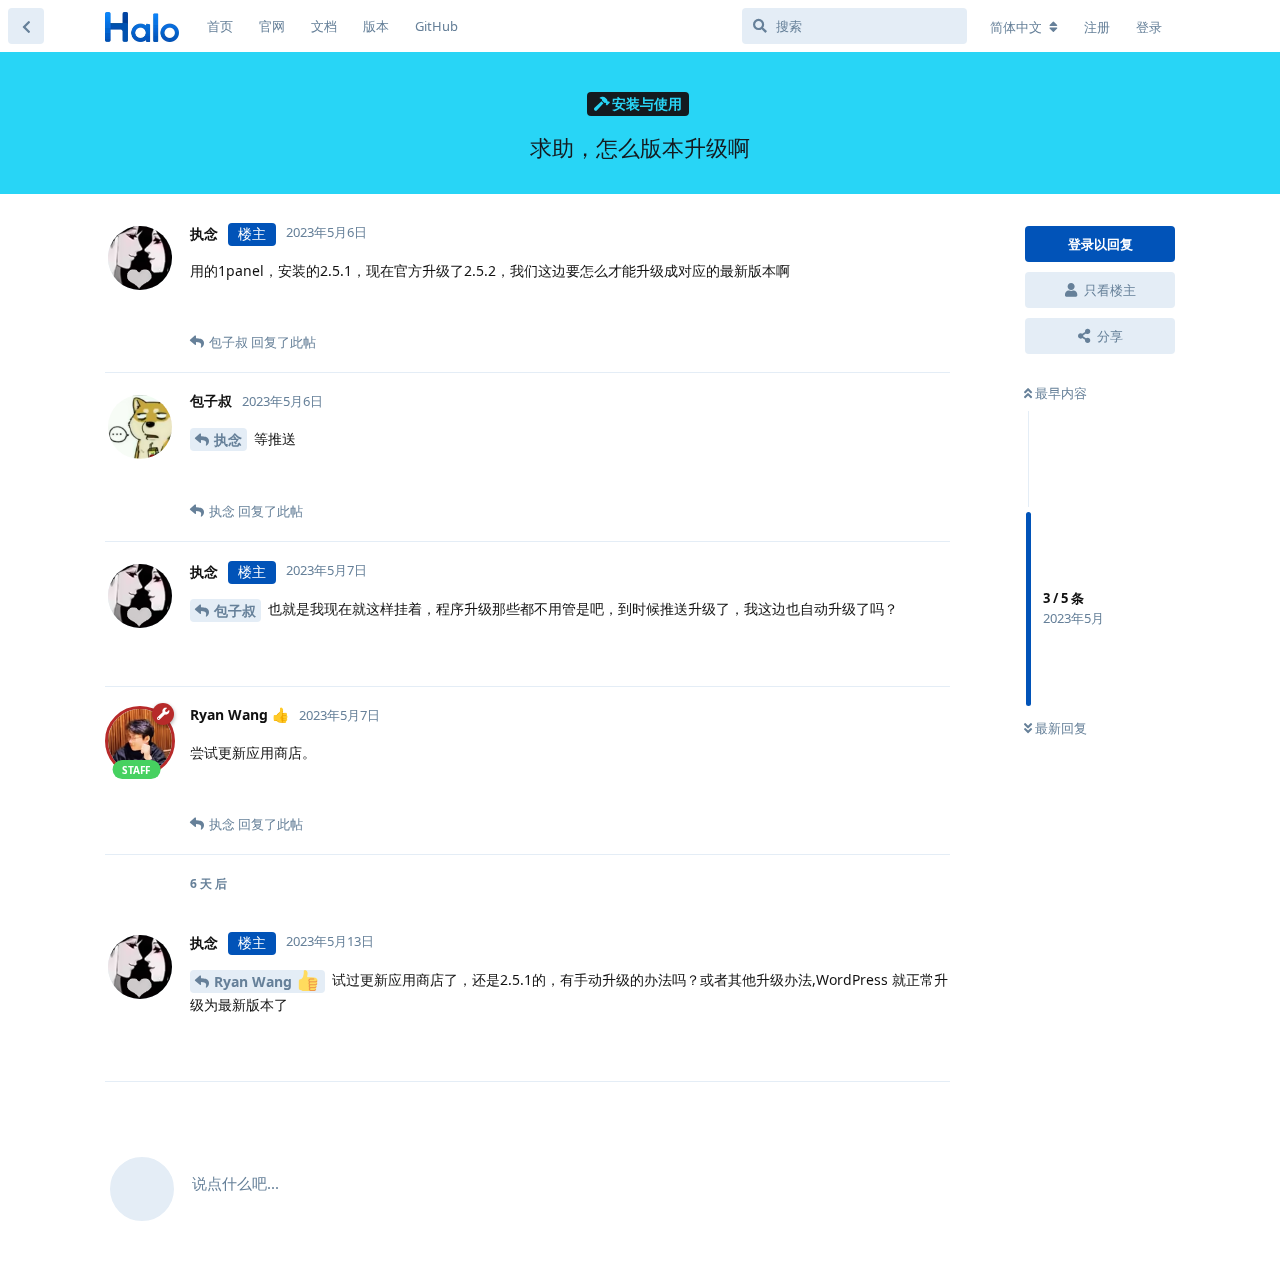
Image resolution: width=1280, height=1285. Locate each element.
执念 (228, 439)
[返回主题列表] (26, 26)
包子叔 (235, 610)
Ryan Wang (255, 981)
